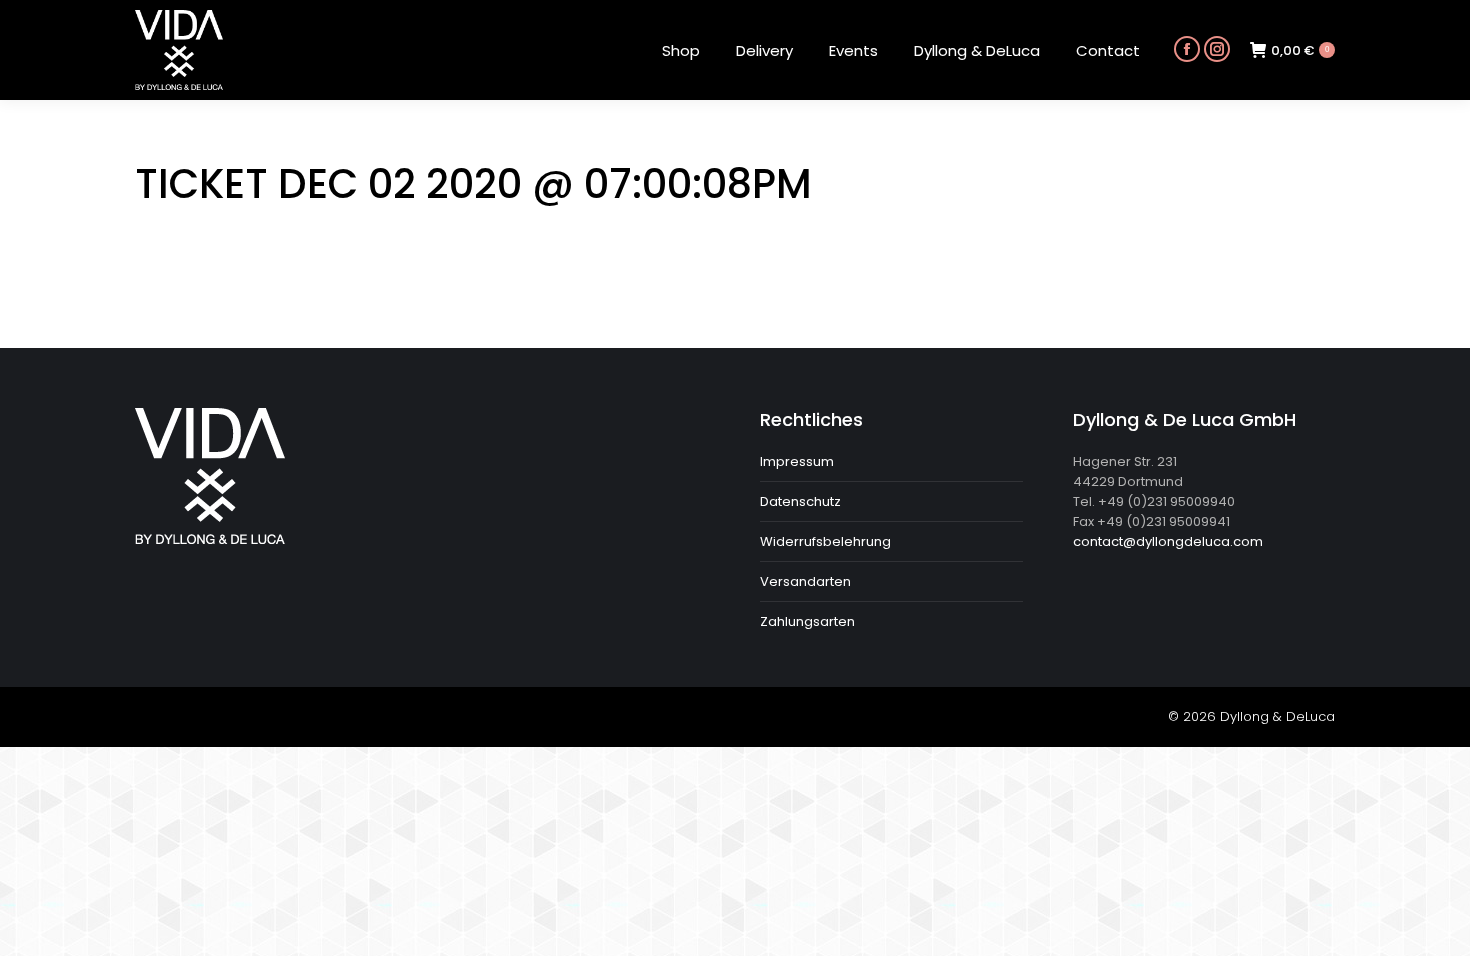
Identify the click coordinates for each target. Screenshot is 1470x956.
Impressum (797, 461)
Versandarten (805, 581)
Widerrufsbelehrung (825, 541)
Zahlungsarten (807, 621)
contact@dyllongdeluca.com (1168, 541)
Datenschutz (800, 501)
